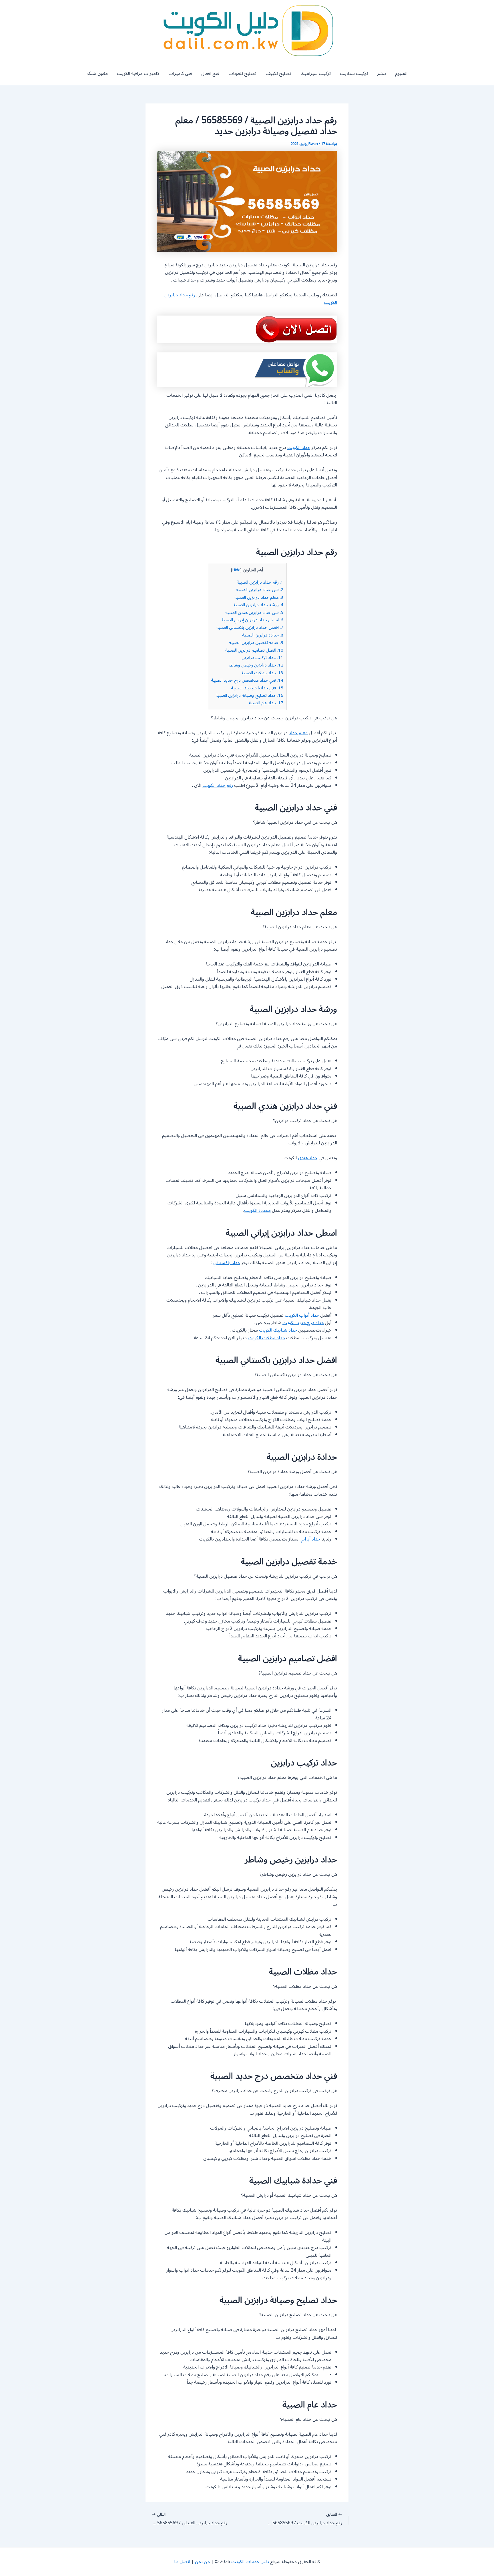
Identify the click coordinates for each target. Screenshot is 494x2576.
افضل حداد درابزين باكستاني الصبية (250, 627)
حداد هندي (308, 1158)
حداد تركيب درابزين (262, 658)
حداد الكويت (299, 448)
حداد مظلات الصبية (262, 673)
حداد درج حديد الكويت (303, 1323)
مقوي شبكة (97, 73)
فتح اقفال (210, 73)
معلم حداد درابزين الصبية (259, 597)
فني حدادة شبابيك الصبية (257, 688)
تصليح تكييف (278, 73)
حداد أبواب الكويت (302, 1315)
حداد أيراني (310, 1539)
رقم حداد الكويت (218, 785)
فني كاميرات (180, 73)
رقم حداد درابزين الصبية (260, 582)
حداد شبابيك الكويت (278, 1330)
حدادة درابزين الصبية (263, 635)
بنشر (382, 73)
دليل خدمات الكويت (250, 2562)
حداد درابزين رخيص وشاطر (256, 665)
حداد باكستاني (227, 1263)
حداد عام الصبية (266, 703)
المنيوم (401, 73)
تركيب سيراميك (316, 73)
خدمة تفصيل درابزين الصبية (256, 642)
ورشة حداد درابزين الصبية (258, 605)
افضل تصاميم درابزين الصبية (254, 650)
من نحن (202, 2562)
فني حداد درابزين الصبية (260, 590)
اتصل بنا (182, 2562)
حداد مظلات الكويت (266, 1338)
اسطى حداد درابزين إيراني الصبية (252, 620)
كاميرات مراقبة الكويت (138, 73)
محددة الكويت (257, 1210)
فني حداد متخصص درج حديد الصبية (247, 680)
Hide (236, 570)
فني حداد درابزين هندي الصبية (254, 612)
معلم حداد (298, 733)
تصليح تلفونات (242, 73)
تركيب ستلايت (354, 73)
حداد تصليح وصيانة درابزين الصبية (249, 695)
